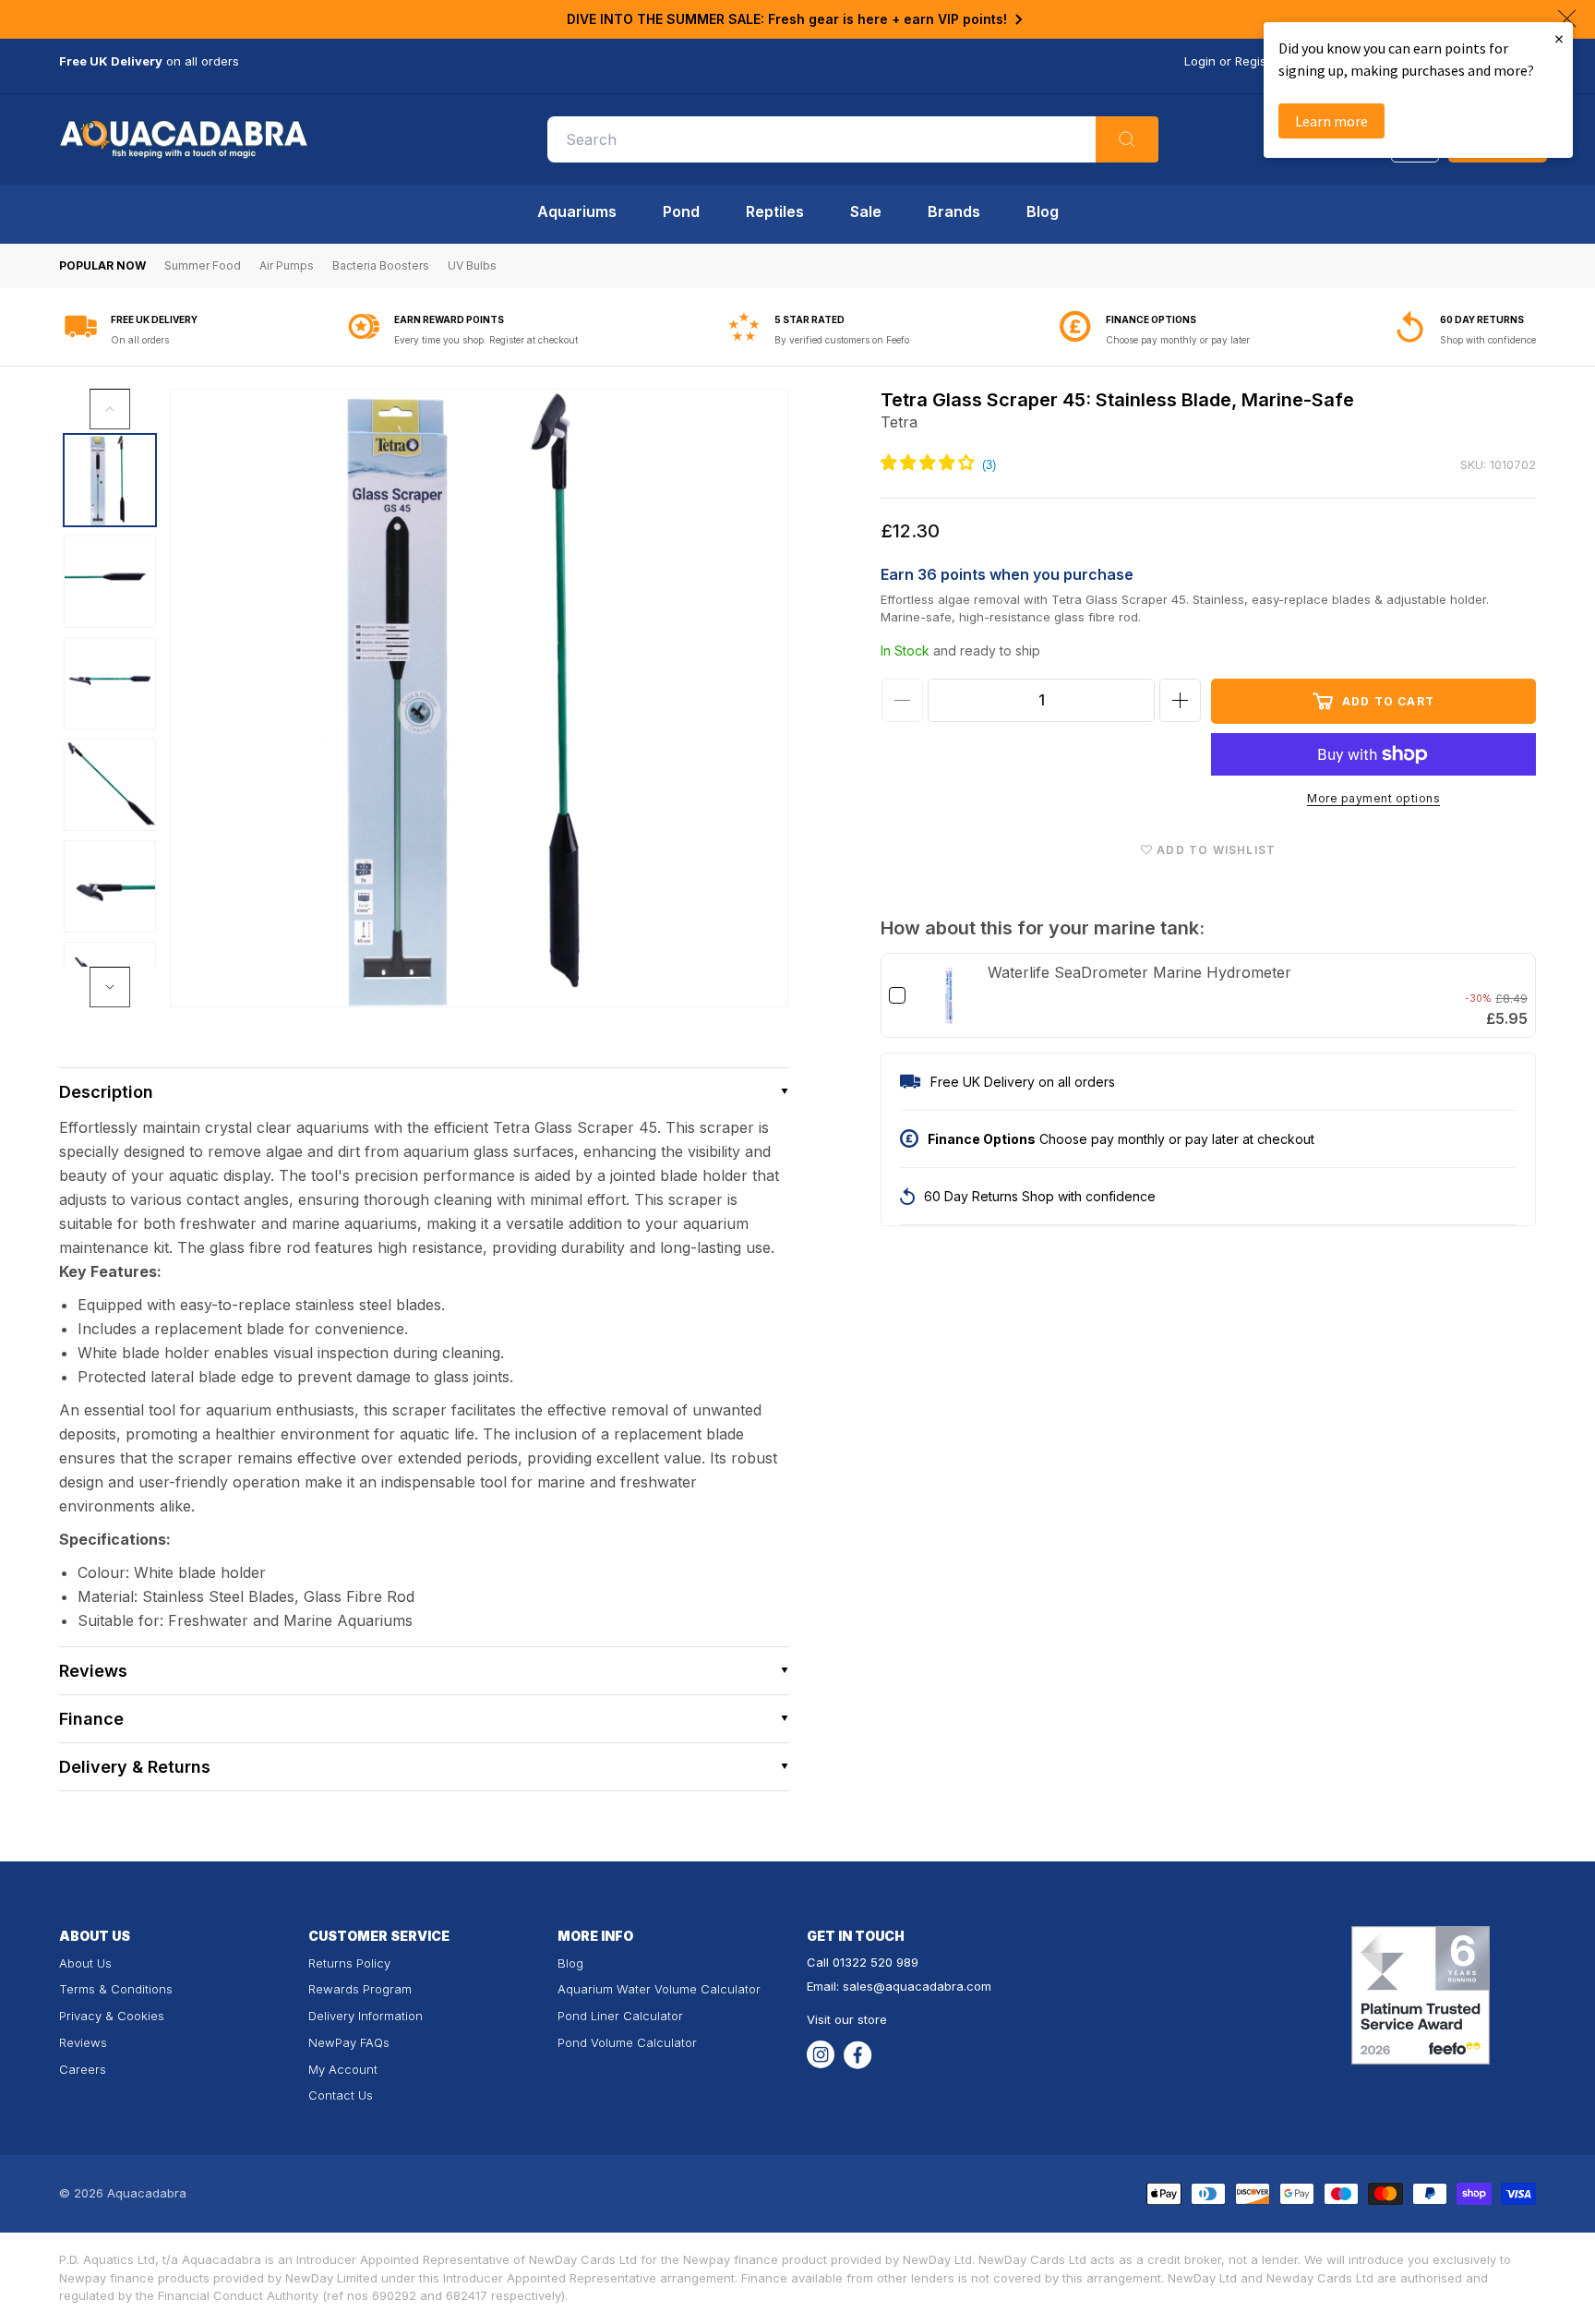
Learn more (1331, 121)
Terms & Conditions (116, 1989)
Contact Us (341, 2095)
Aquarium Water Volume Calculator (659, 1989)
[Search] (1127, 139)
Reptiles (775, 211)
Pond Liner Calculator (620, 2016)
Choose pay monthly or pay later (1178, 340)
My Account (343, 2069)
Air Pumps (287, 265)
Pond (681, 211)
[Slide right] (110, 987)
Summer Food (203, 265)
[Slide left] (110, 409)
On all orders (140, 340)
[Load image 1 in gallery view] (110, 480)
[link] (949, 995)
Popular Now (102, 265)
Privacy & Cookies (112, 2016)
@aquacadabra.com (932, 1986)
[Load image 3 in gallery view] (110, 683)
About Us (85, 1963)
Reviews (83, 2042)
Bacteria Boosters (381, 265)
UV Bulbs (472, 265)
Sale (866, 211)
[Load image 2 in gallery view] (110, 582)
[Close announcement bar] (1567, 18)
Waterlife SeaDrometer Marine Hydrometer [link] (1139, 972)
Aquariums (577, 211)
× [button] (1559, 38)
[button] (424, 1092)
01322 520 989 (875, 1962)
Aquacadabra (147, 2193)
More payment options (1373, 798)
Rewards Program (360, 1989)
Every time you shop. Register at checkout (486, 340)
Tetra (899, 422)
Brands (954, 211)
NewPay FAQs (349, 2042)
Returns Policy (349, 1963)
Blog (1043, 211)
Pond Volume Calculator (627, 2042)
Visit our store (847, 2019)
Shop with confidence (1488, 340)
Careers (83, 2069)
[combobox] (853, 139)
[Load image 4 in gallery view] (110, 785)
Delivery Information (366, 2016)
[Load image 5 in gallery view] (110, 886)
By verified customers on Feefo (842, 340)
